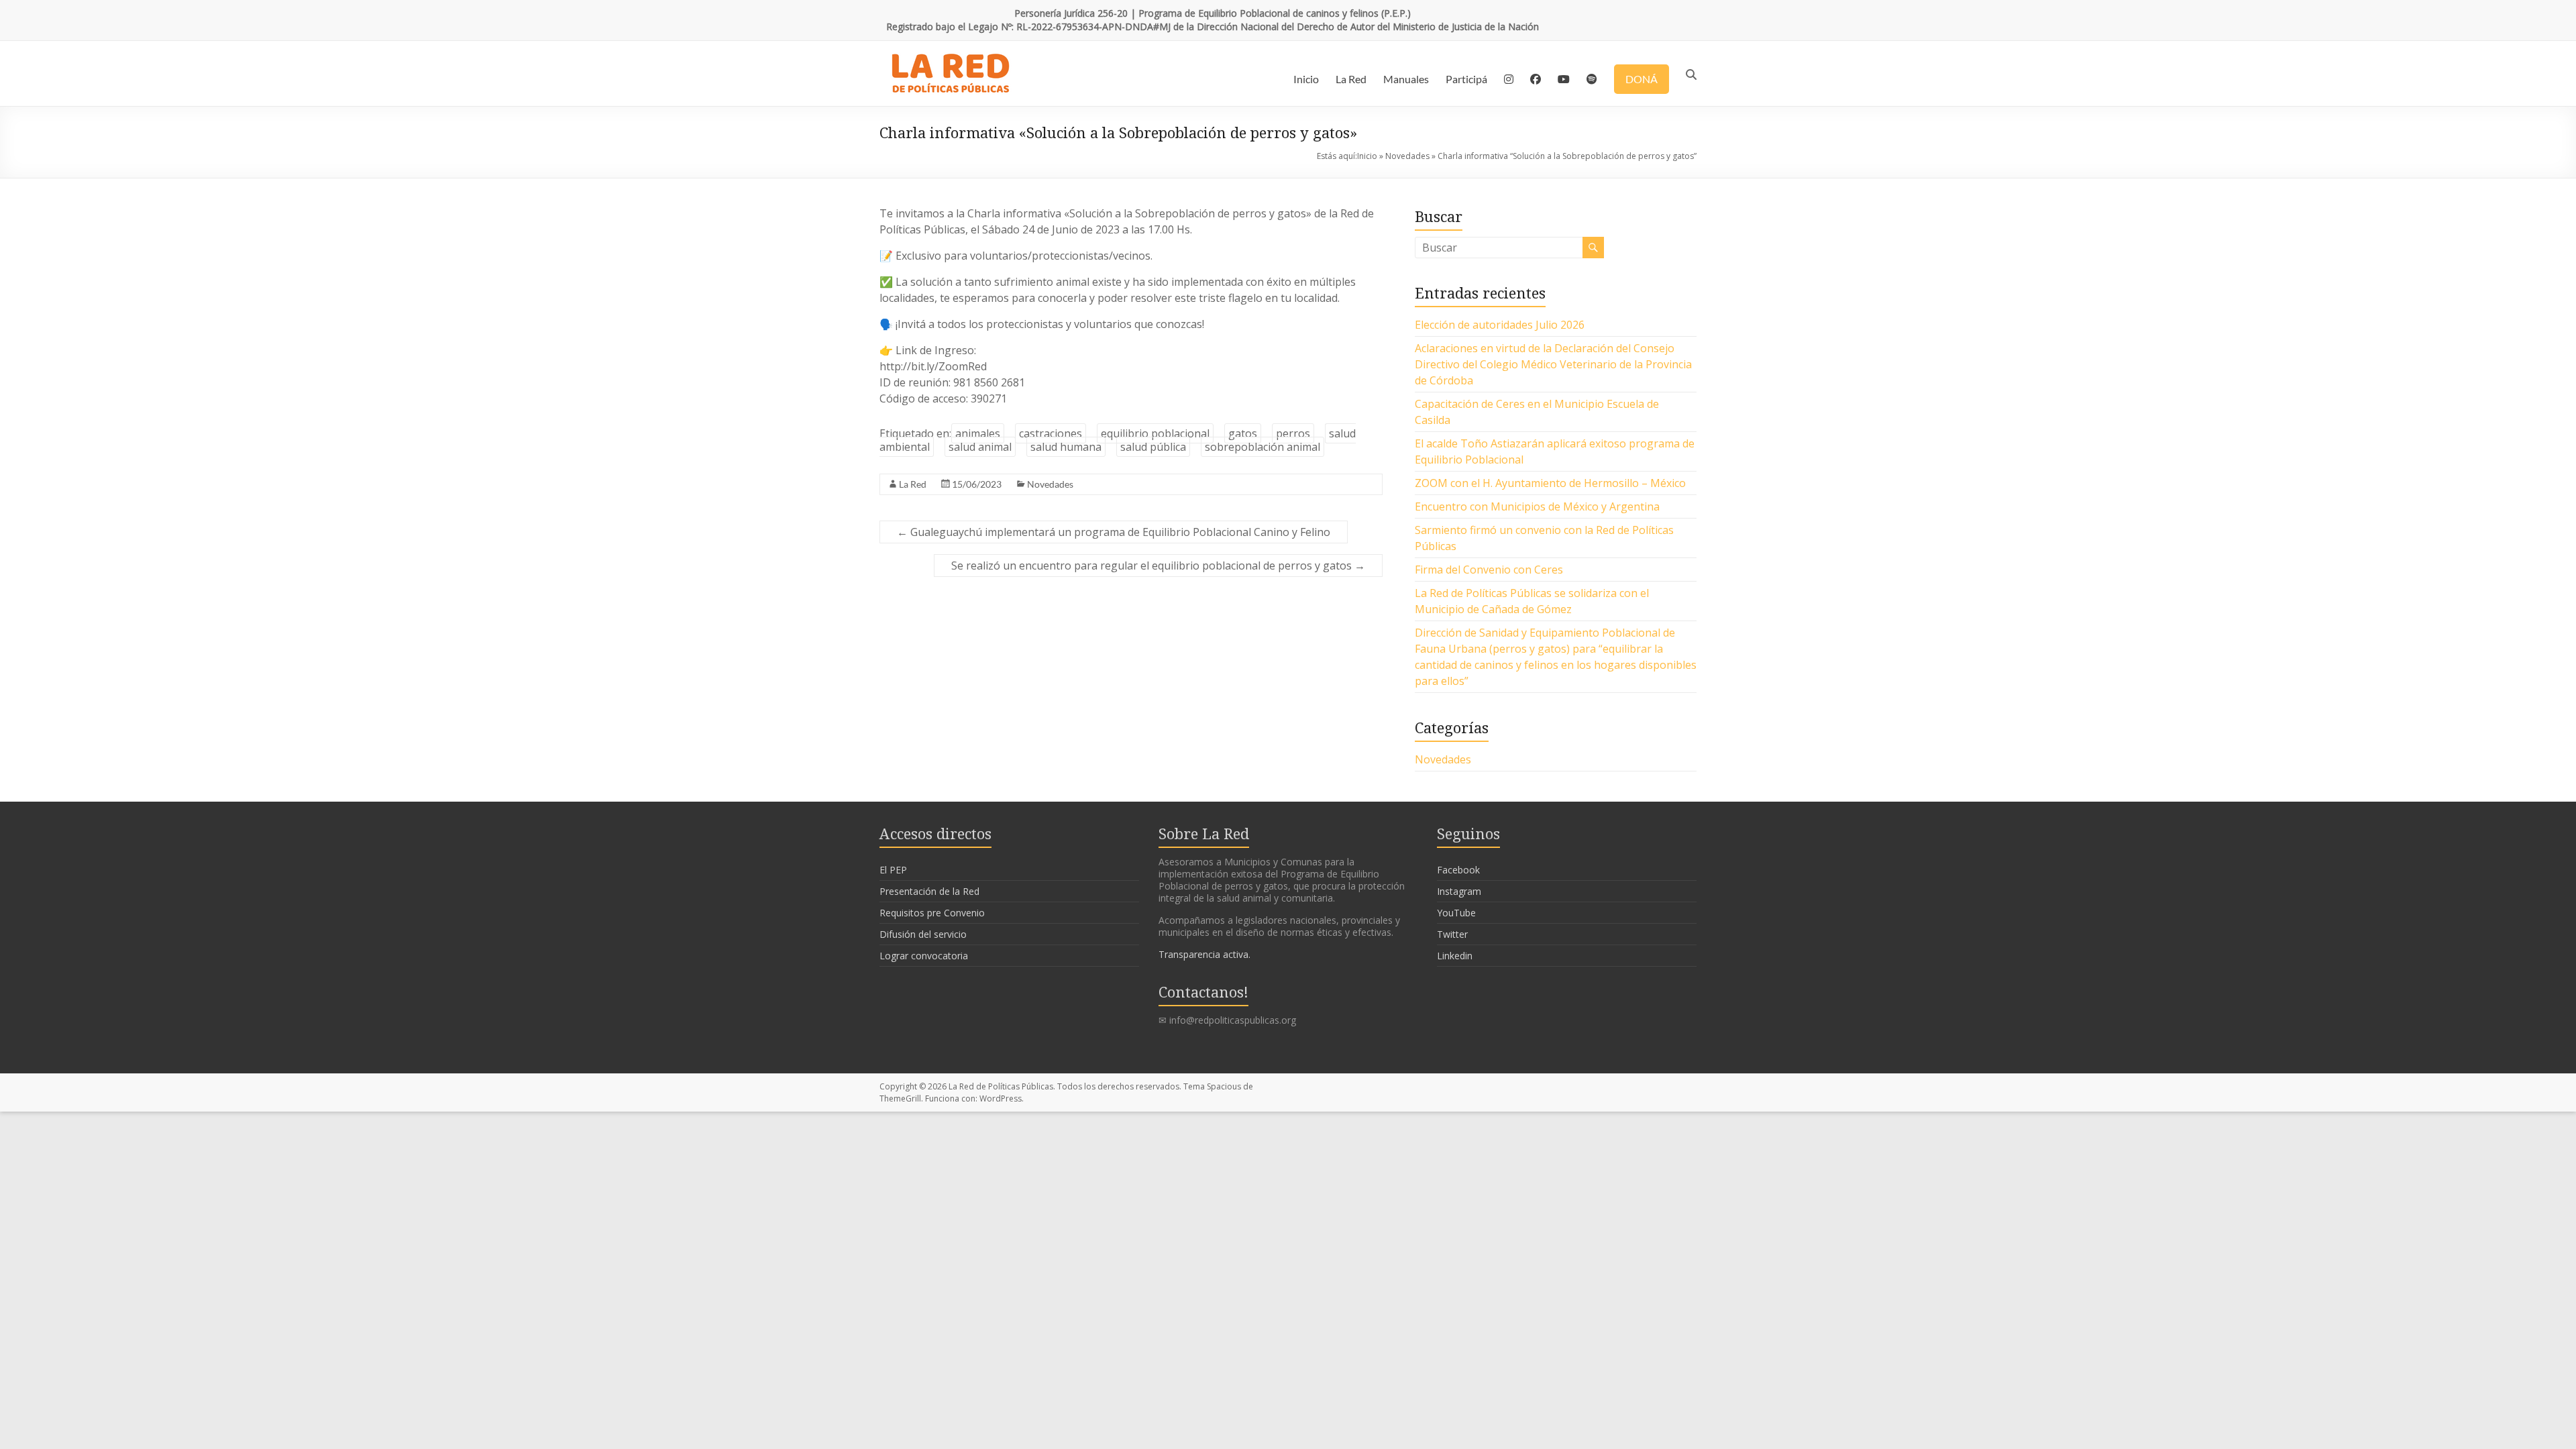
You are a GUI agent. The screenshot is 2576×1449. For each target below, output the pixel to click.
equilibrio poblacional (1155, 433)
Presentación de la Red (929, 891)
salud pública (1153, 447)
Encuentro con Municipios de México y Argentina (1537, 506)
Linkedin (1455, 956)
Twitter (1452, 934)
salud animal (980, 447)
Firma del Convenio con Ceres (1489, 570)
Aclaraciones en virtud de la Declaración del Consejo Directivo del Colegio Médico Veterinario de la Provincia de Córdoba (1553, 364)
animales (978, 433)
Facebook (1458, 870)
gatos (1243, 433)
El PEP (893, 870)
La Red (1351, 79)
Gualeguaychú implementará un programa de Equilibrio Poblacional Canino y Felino (1114, 532)
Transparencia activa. (1204, 954)
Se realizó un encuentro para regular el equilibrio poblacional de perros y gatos (1158, 566)
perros (1293, 433)
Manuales (1406, 79)
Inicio (1306, 79)
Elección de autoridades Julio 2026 (1500, 325)
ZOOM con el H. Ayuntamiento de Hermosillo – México (1550, 483)
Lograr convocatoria (924, 956)
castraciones (1051, 433)
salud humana (1066, 447)
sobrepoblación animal (1263, 447)
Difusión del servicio (923, 934)
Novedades (1407, 156)
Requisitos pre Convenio (932, 913)
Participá (1466, 79)
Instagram (1459, 891)
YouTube (1456, 913)
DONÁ (1642, 79)
